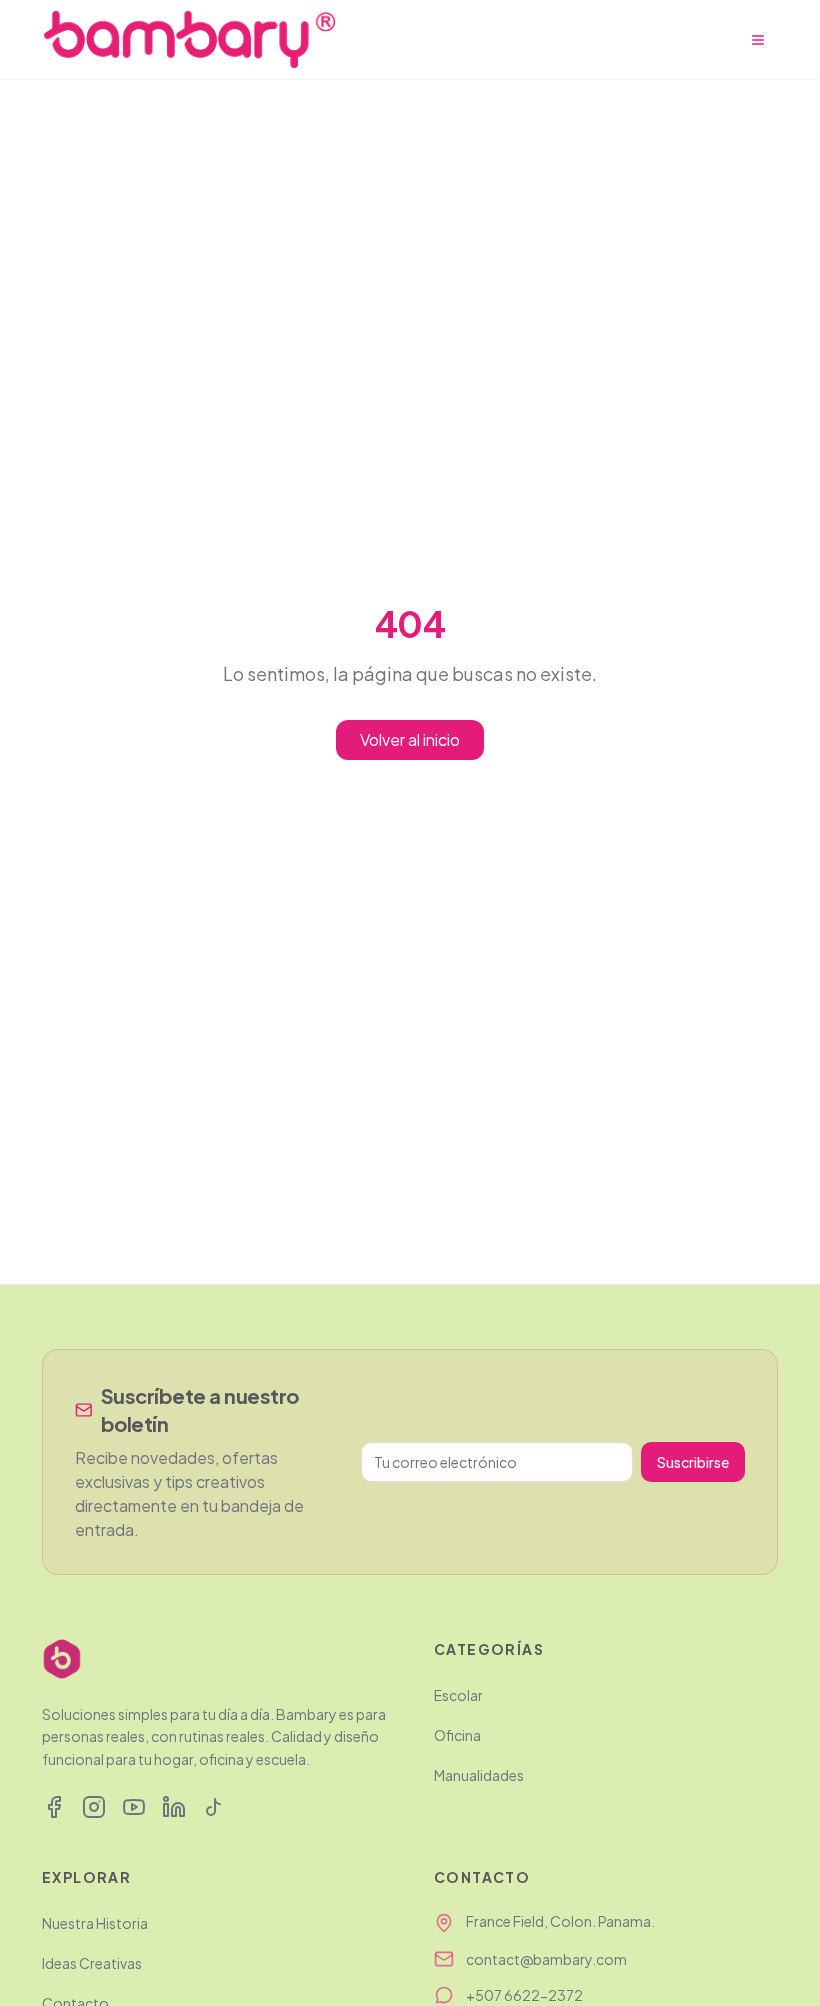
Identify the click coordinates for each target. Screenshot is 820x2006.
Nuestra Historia (95, 1923)
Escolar (458, 1695)
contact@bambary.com (546, 1959)
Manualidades (479, 1775)
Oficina (457, 1735)
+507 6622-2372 (524, 1995)
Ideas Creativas (92, 1963)
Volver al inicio (410, 739)
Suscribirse (693, 1462)
